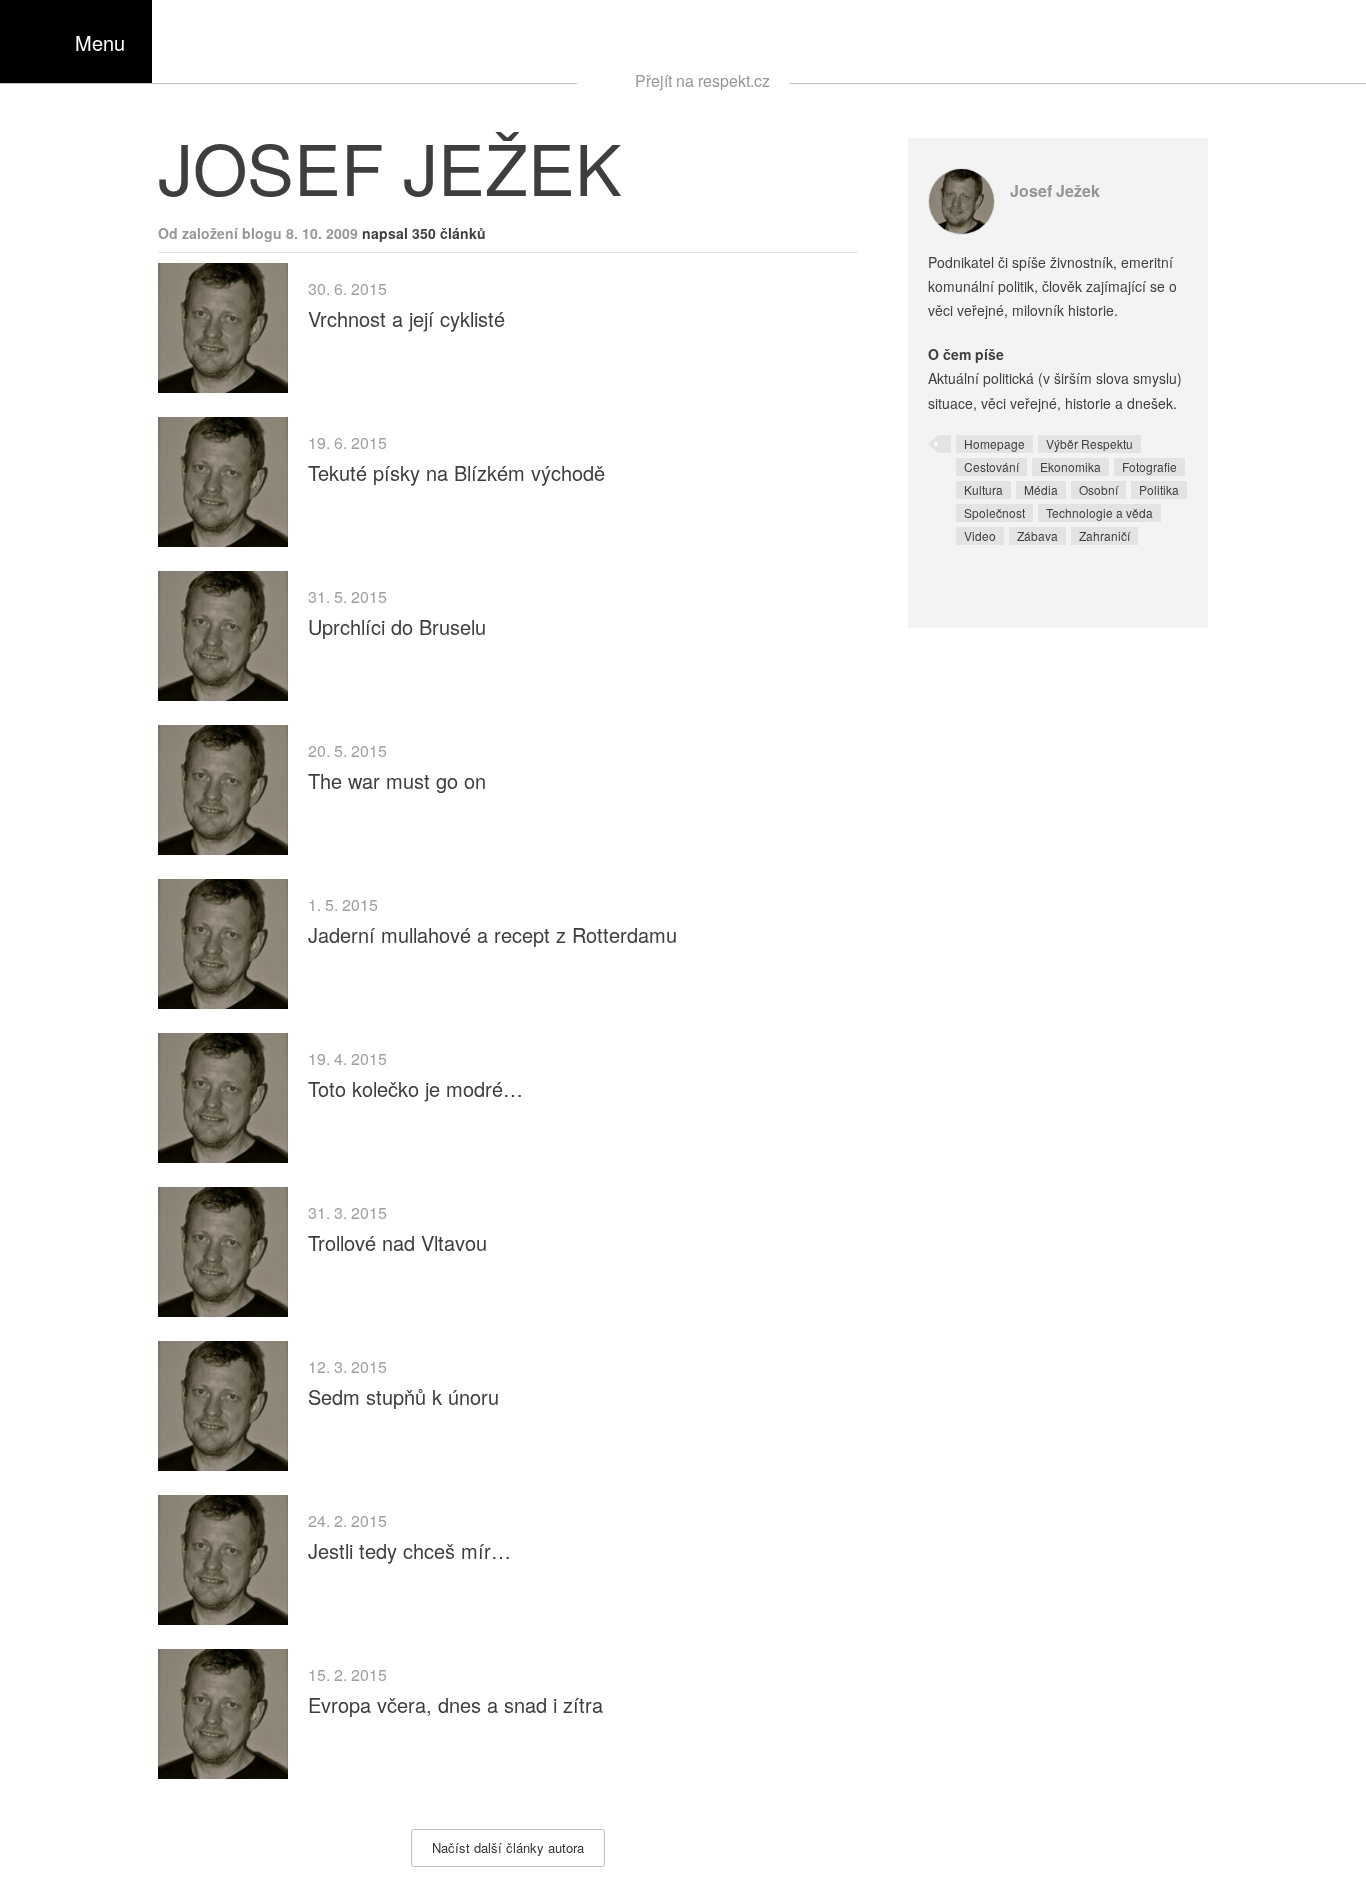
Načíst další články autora (508, 1847)
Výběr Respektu (1089, 443)
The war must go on (397, 780)
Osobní (1098, 489)
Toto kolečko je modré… (415, 1088)
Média (1041, 489)
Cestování (991, 466)
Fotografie (1149, 466)
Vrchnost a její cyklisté (406, 318)
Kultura (983, 489)
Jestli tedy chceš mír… (409, 1550)
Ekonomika (1070, 466)
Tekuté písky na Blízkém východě (456, 472)
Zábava (1037, 535)
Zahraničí (1104, 535)
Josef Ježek (1055, 190)
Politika (1159, 489)
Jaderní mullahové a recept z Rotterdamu (492, 934)
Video (980, 535)
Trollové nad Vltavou (397, 1242)
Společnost (994, 512)
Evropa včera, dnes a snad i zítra (455, 1704)
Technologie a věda (1099, 512)
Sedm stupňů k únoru (403, 1396)
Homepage (994, 443)
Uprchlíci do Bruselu (397, 626)
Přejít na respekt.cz (702, 80)
